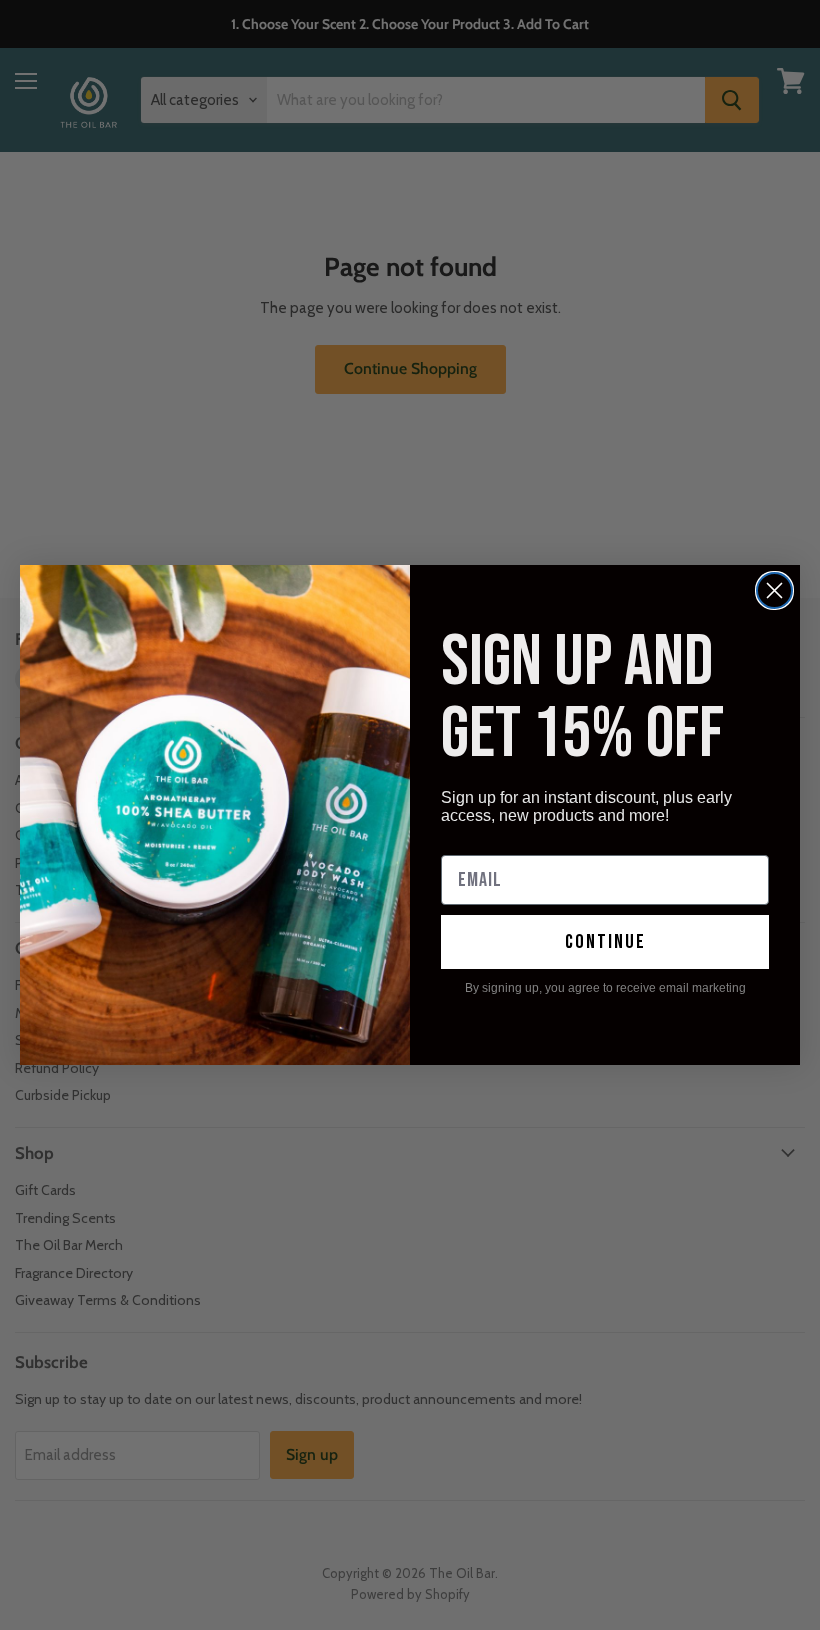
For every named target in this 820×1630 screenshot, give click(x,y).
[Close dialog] (774, 590)
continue (605, 942)
